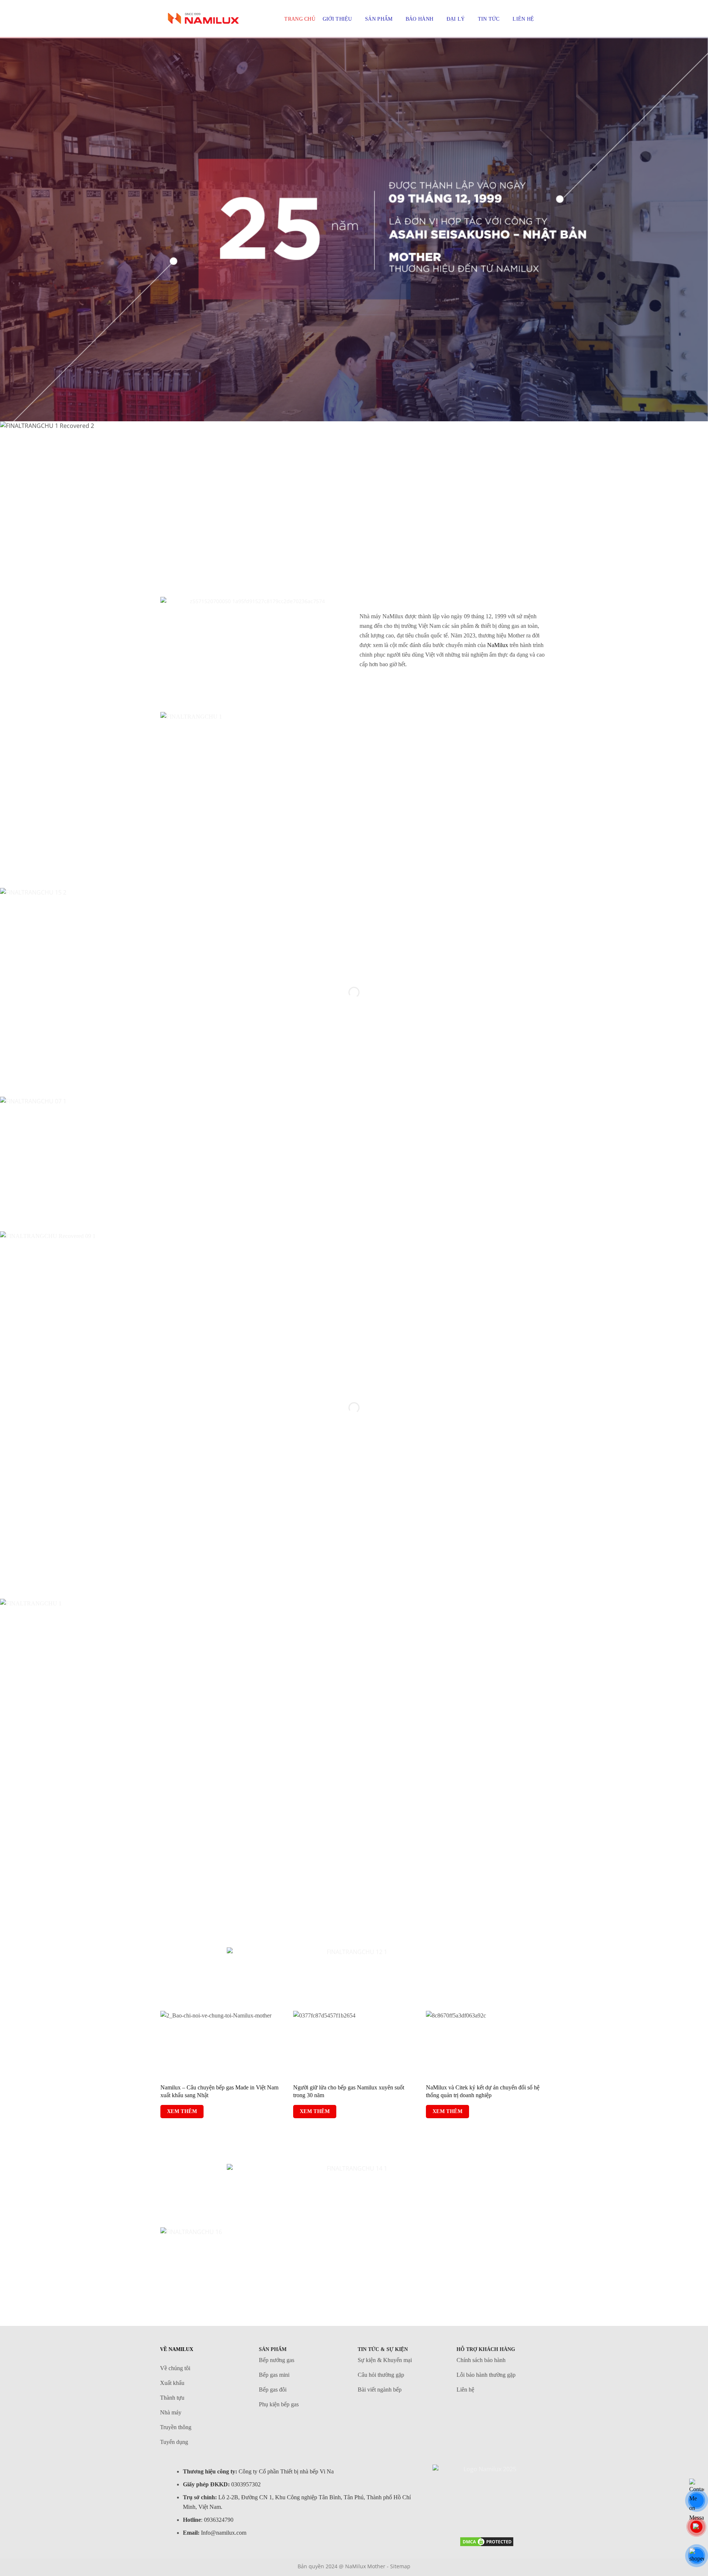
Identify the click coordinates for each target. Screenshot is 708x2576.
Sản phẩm (379, 19)
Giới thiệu (337, 19)
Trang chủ (300, 19)
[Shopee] (697, 2556)
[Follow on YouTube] (517, 2517)
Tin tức (489, 19)
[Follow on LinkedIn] (502, 2517)
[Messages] (697, 2500)
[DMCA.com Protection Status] (487, 2541)
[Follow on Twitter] (471, 2517)
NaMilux (498, 645)
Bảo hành (419, 19)
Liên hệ (523, 19)
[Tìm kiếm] (544, 19)
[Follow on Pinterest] (487, 2517)
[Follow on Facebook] (456, 2517)
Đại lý (456, 19)
